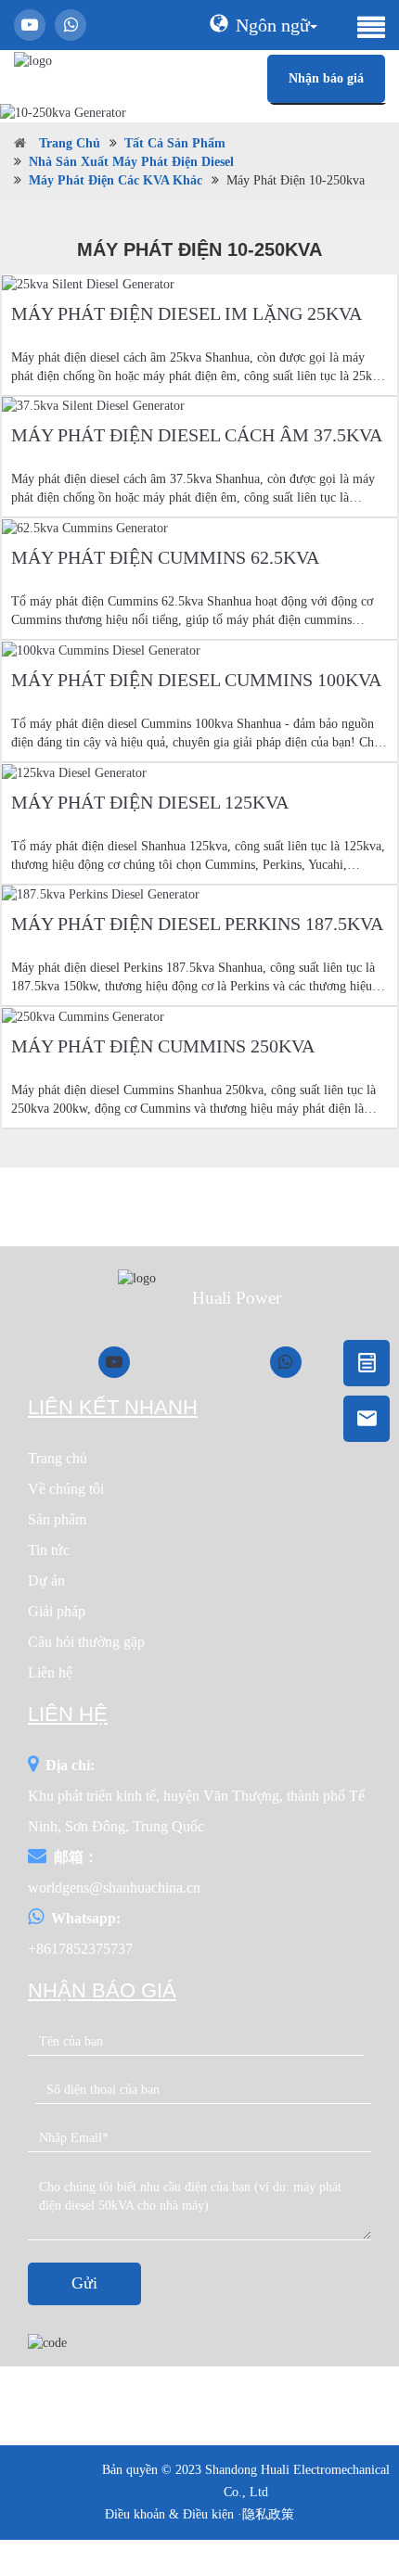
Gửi (84, 2283)
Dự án (46, 1581)
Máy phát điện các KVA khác (116, 180)
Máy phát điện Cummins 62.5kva (165, 557)
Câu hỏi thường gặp (86, 1642)
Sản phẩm (57, 1519)
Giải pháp (57, 1611)
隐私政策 (268, 2514)
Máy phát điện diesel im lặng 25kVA (187, 313)
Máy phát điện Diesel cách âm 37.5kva (197, 435)
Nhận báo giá (326, 78)
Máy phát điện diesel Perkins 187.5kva (197, 924)
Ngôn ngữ (273, 25)
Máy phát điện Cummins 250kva (163, 1046)
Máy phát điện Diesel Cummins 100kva (196, 680)
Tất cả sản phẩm (175, 143)
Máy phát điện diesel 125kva (150, 802)
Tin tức (49, 1550)
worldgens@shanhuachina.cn (114, 1887)
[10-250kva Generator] (199, 113)
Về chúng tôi (66, 1489)
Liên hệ (50, 1672)
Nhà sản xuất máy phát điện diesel (131, 162)
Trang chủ (70, 143)
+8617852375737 (80, 1949)
